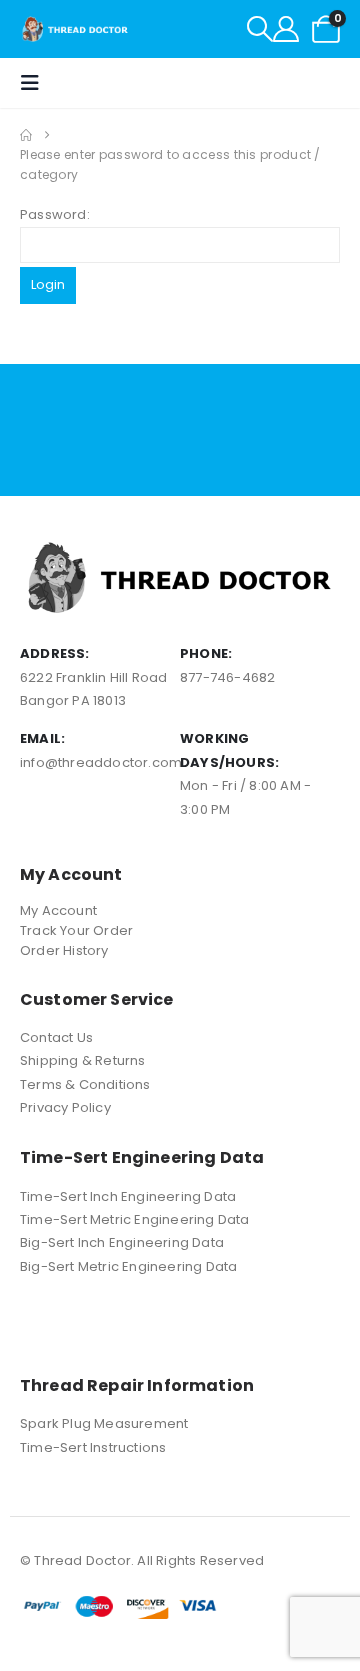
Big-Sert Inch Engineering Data (122, 1242)
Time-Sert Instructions (93, 1447)
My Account (58, 910)
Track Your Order (76, 930)
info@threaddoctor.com (101, 762)
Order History (64, 950)
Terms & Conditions (85, 1084)
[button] (260, 29)
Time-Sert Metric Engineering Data (135, 1219)
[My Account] (286, 29)
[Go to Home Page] (26, 135)
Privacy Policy (65, 1107)
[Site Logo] (75, 29)
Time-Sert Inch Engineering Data (128, 1196)
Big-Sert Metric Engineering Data (128, 1266)
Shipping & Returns (83, 1060)
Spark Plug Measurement (104, 1423)
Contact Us (56, 1037)
